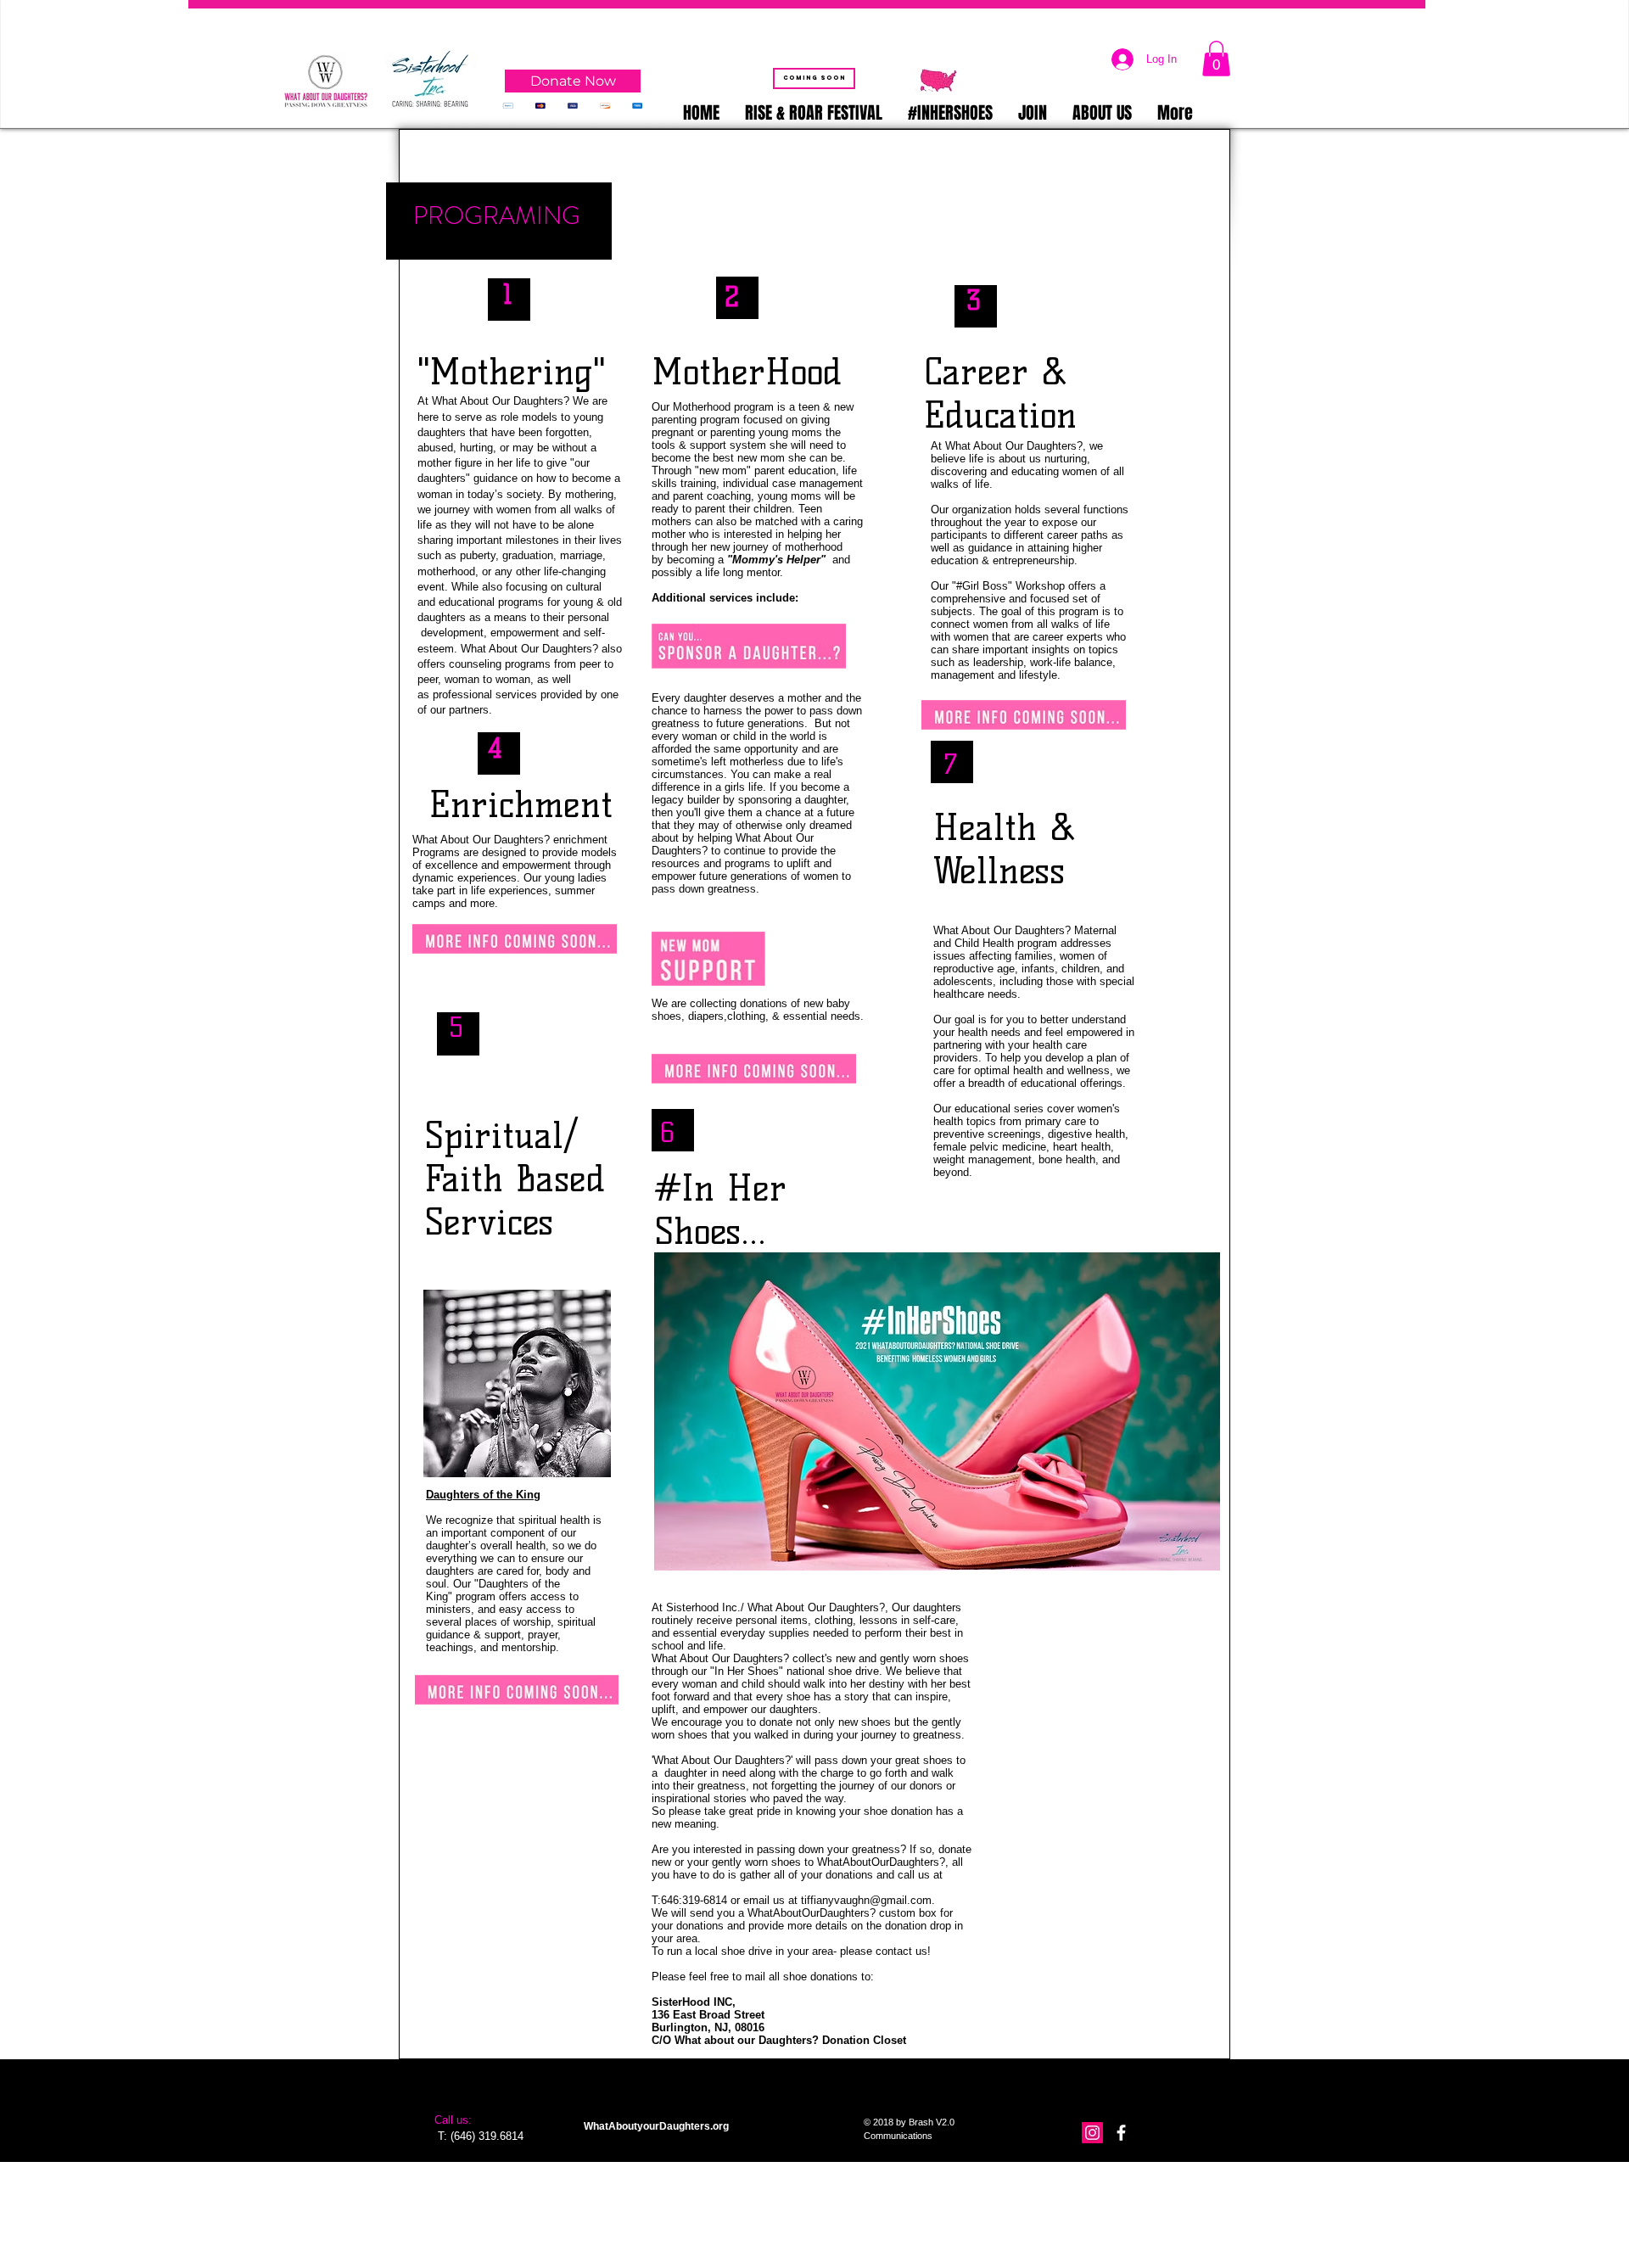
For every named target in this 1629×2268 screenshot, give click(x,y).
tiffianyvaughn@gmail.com (866, 1900)
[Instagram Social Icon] (1092, 2133)
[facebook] (1121, 2133)
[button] (1216, 59)
